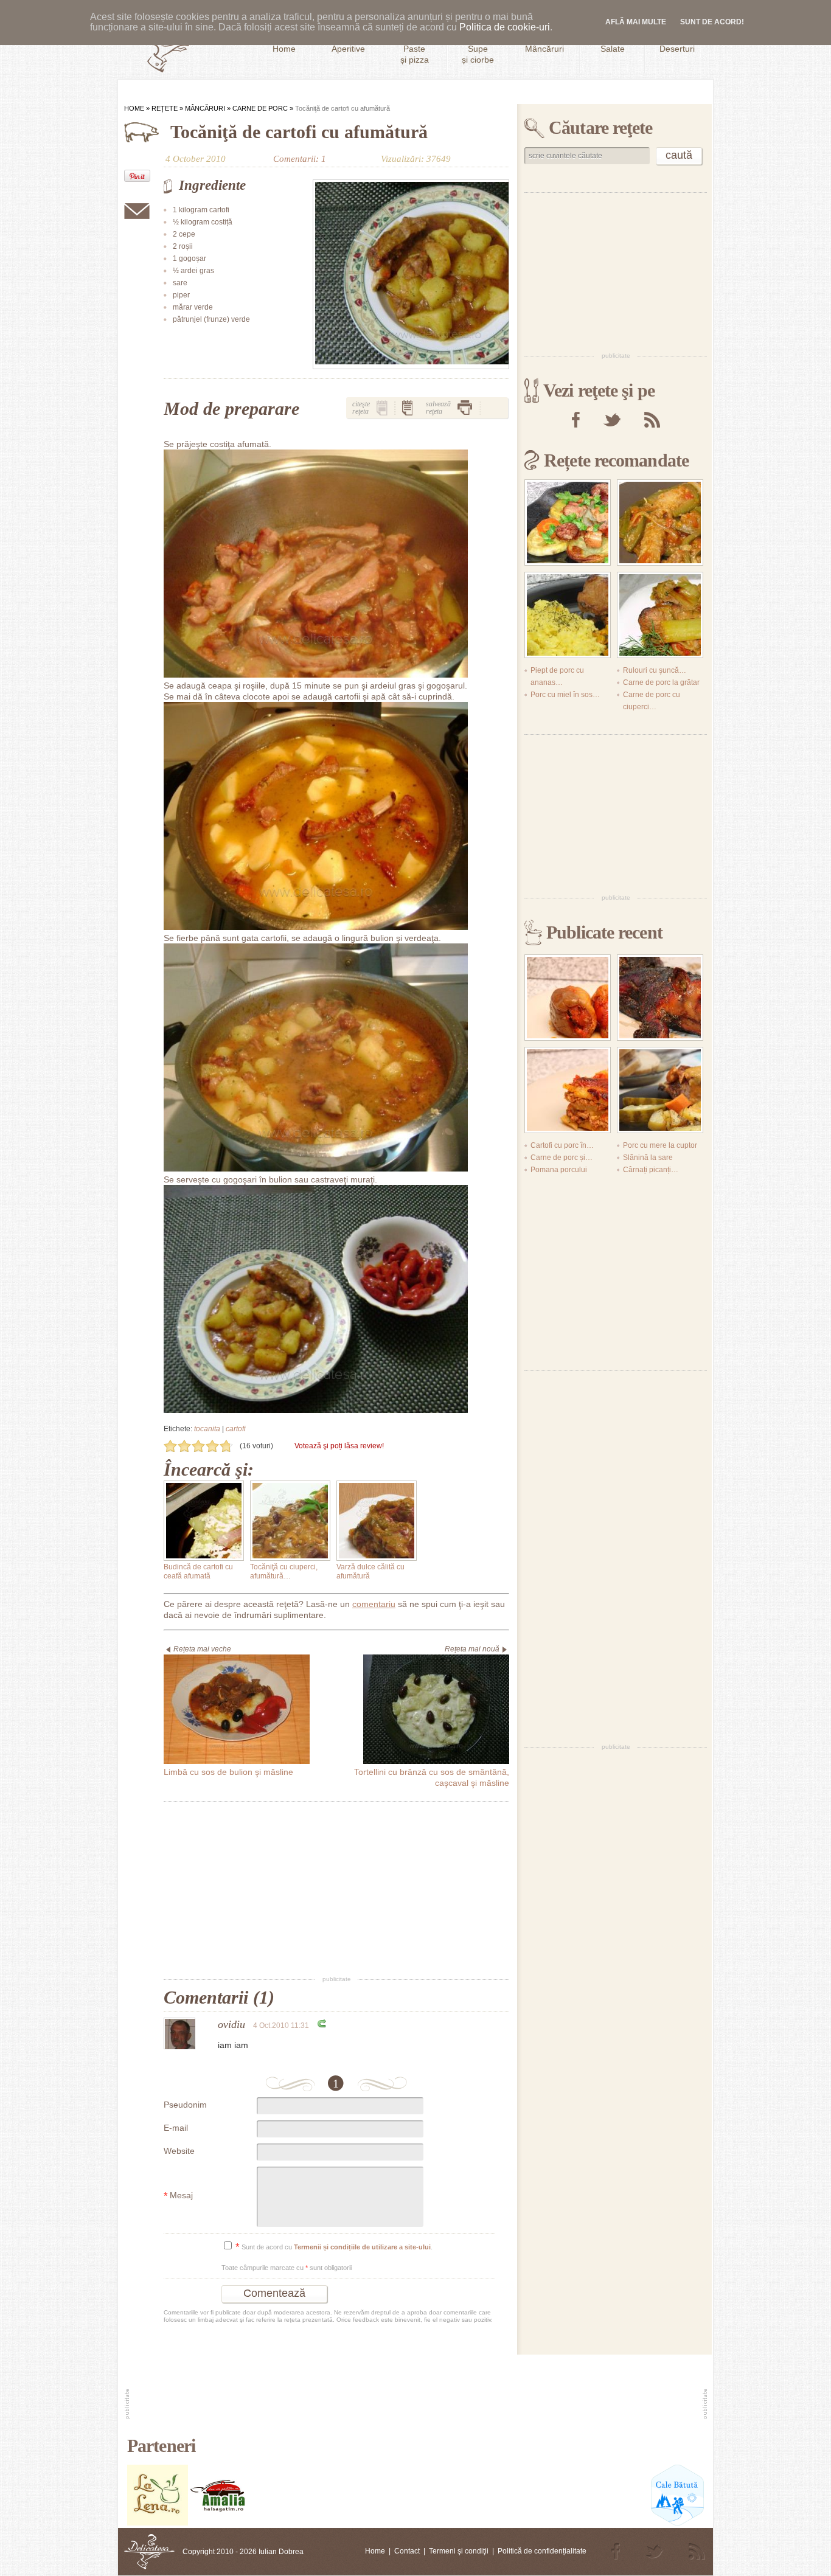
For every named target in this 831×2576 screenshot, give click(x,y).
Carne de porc (260, 108)
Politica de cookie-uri (505, 27)
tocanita (207, 1429)
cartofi (236, 1429)
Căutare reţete (600, 127)
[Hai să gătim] (218, 2523)
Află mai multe (636, 22)
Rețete (165, 108)
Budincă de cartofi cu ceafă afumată (198, 1571)
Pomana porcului (559, 1170)
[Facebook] (576, 420)
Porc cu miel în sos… (565, 695)
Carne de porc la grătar (661, 682)
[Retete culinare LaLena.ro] (158, 2523)
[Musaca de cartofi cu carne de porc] (568, 1090)
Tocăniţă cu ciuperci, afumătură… (284, 1571)
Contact (407, 2551)
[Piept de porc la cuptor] (660, 1090)
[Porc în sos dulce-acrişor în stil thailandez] (660, 522)
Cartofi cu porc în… (562, 1145)
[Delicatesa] (149, 2552)
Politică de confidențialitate (542, 2551)
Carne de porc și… (562, 1158)
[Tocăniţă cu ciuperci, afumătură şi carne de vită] (290, 1521)
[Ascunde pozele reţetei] (408, 408)
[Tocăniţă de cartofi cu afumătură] (411, 274)
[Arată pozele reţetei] (382, 408)
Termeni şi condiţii (459, 2551)
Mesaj (178, 2196)
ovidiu (231, 2024)
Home (134, 108)
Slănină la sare (648, 1158)
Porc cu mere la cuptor (660, 1145)
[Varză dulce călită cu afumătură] (377, 1521)
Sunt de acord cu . (334, 2247)
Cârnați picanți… (651, 1170)
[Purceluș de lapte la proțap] (660, 998)
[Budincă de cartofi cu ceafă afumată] (204, 1521)
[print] (465, 408)
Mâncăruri (205, 108)
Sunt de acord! (712, 22)
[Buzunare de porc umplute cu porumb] (568, 615)
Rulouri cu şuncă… (655, 670)
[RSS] (652, 420)
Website (179, 2151)
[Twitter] (612, 420)
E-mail (176, 2128)
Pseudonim (185, 2105)
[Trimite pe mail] (137, 211)
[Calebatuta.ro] (677, 2523)
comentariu (374, 1604)
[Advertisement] (336, 1889)
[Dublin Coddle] (568, 522)
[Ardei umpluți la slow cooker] (568, 998)
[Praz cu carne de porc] (660, 615)
